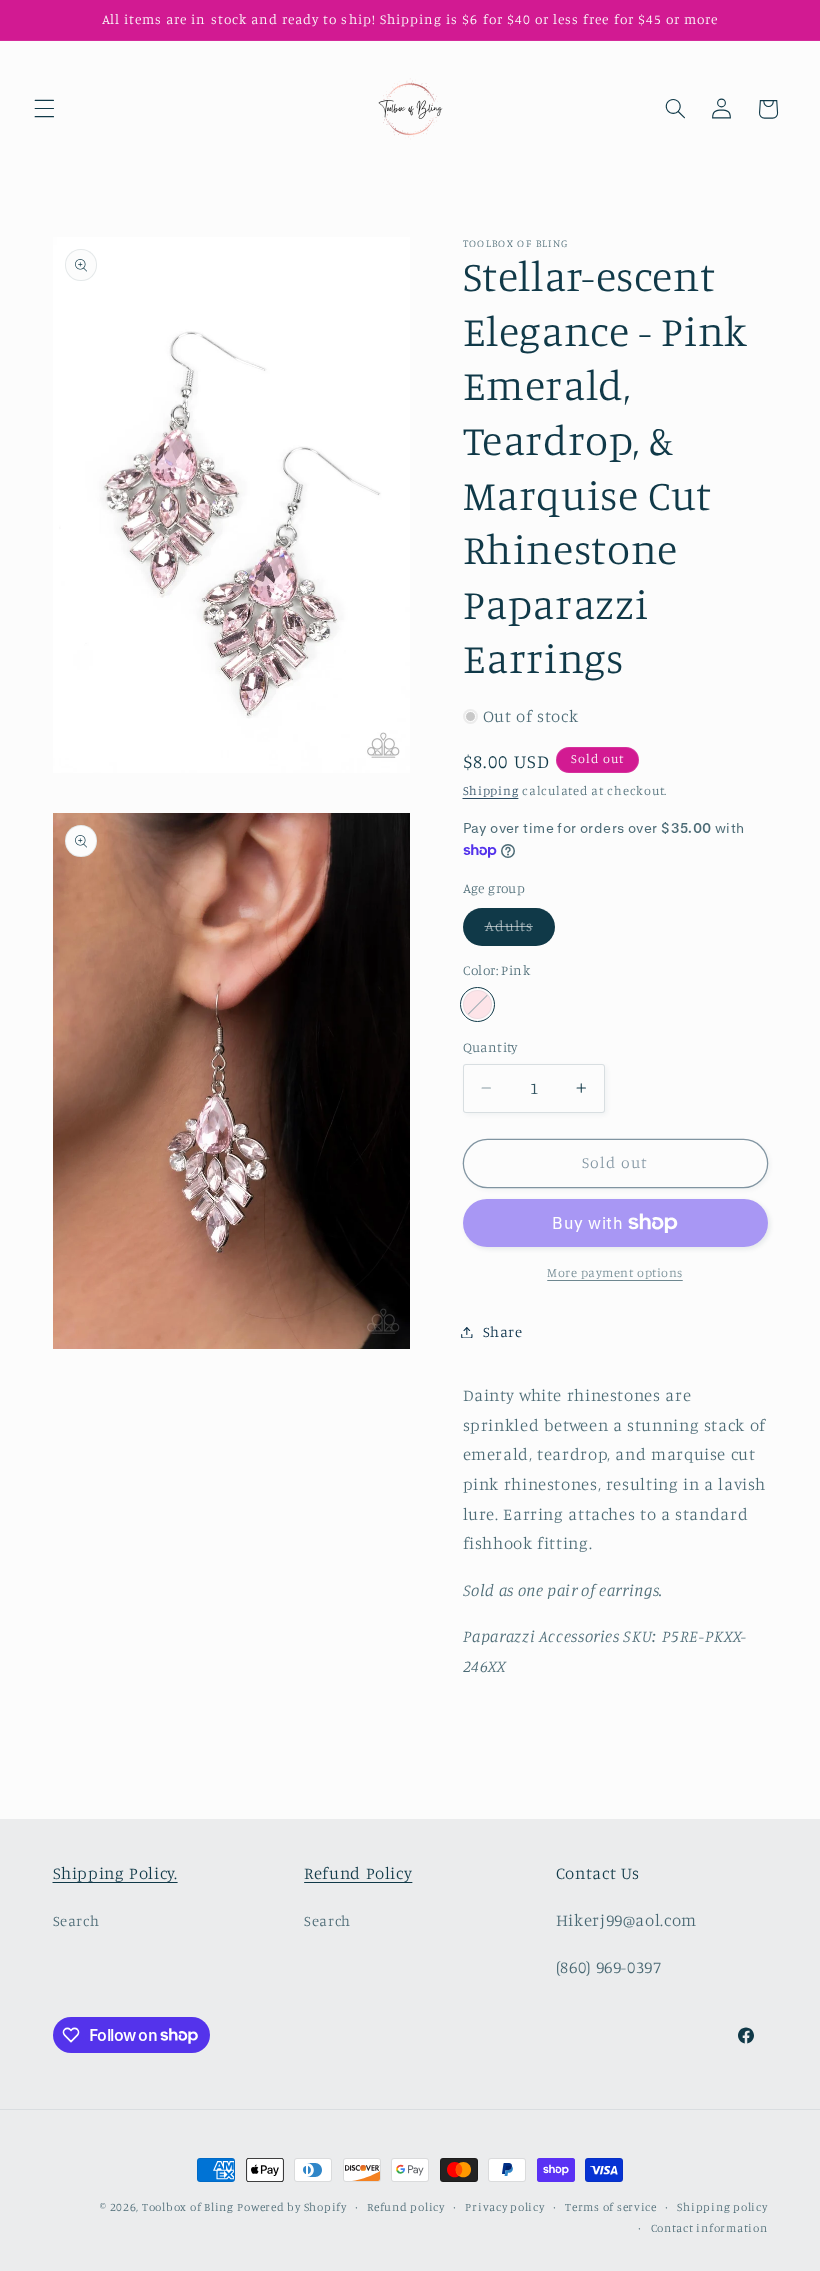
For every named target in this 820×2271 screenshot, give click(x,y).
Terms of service (611, 2207)
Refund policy (406, 2207)
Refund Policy (358, 1873)
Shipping (491, 790)
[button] (44, 109)
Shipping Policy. (115, 1873)
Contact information (709, 2228)
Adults (520, 930)
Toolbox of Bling (188, 2207)
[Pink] (477, 1004)
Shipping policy (722, 2207)
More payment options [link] (615, 1272)
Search (76, 1920)
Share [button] (503, 1331)
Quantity (490, 1047)
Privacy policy (504, 2207)
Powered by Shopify (291, 2207)
